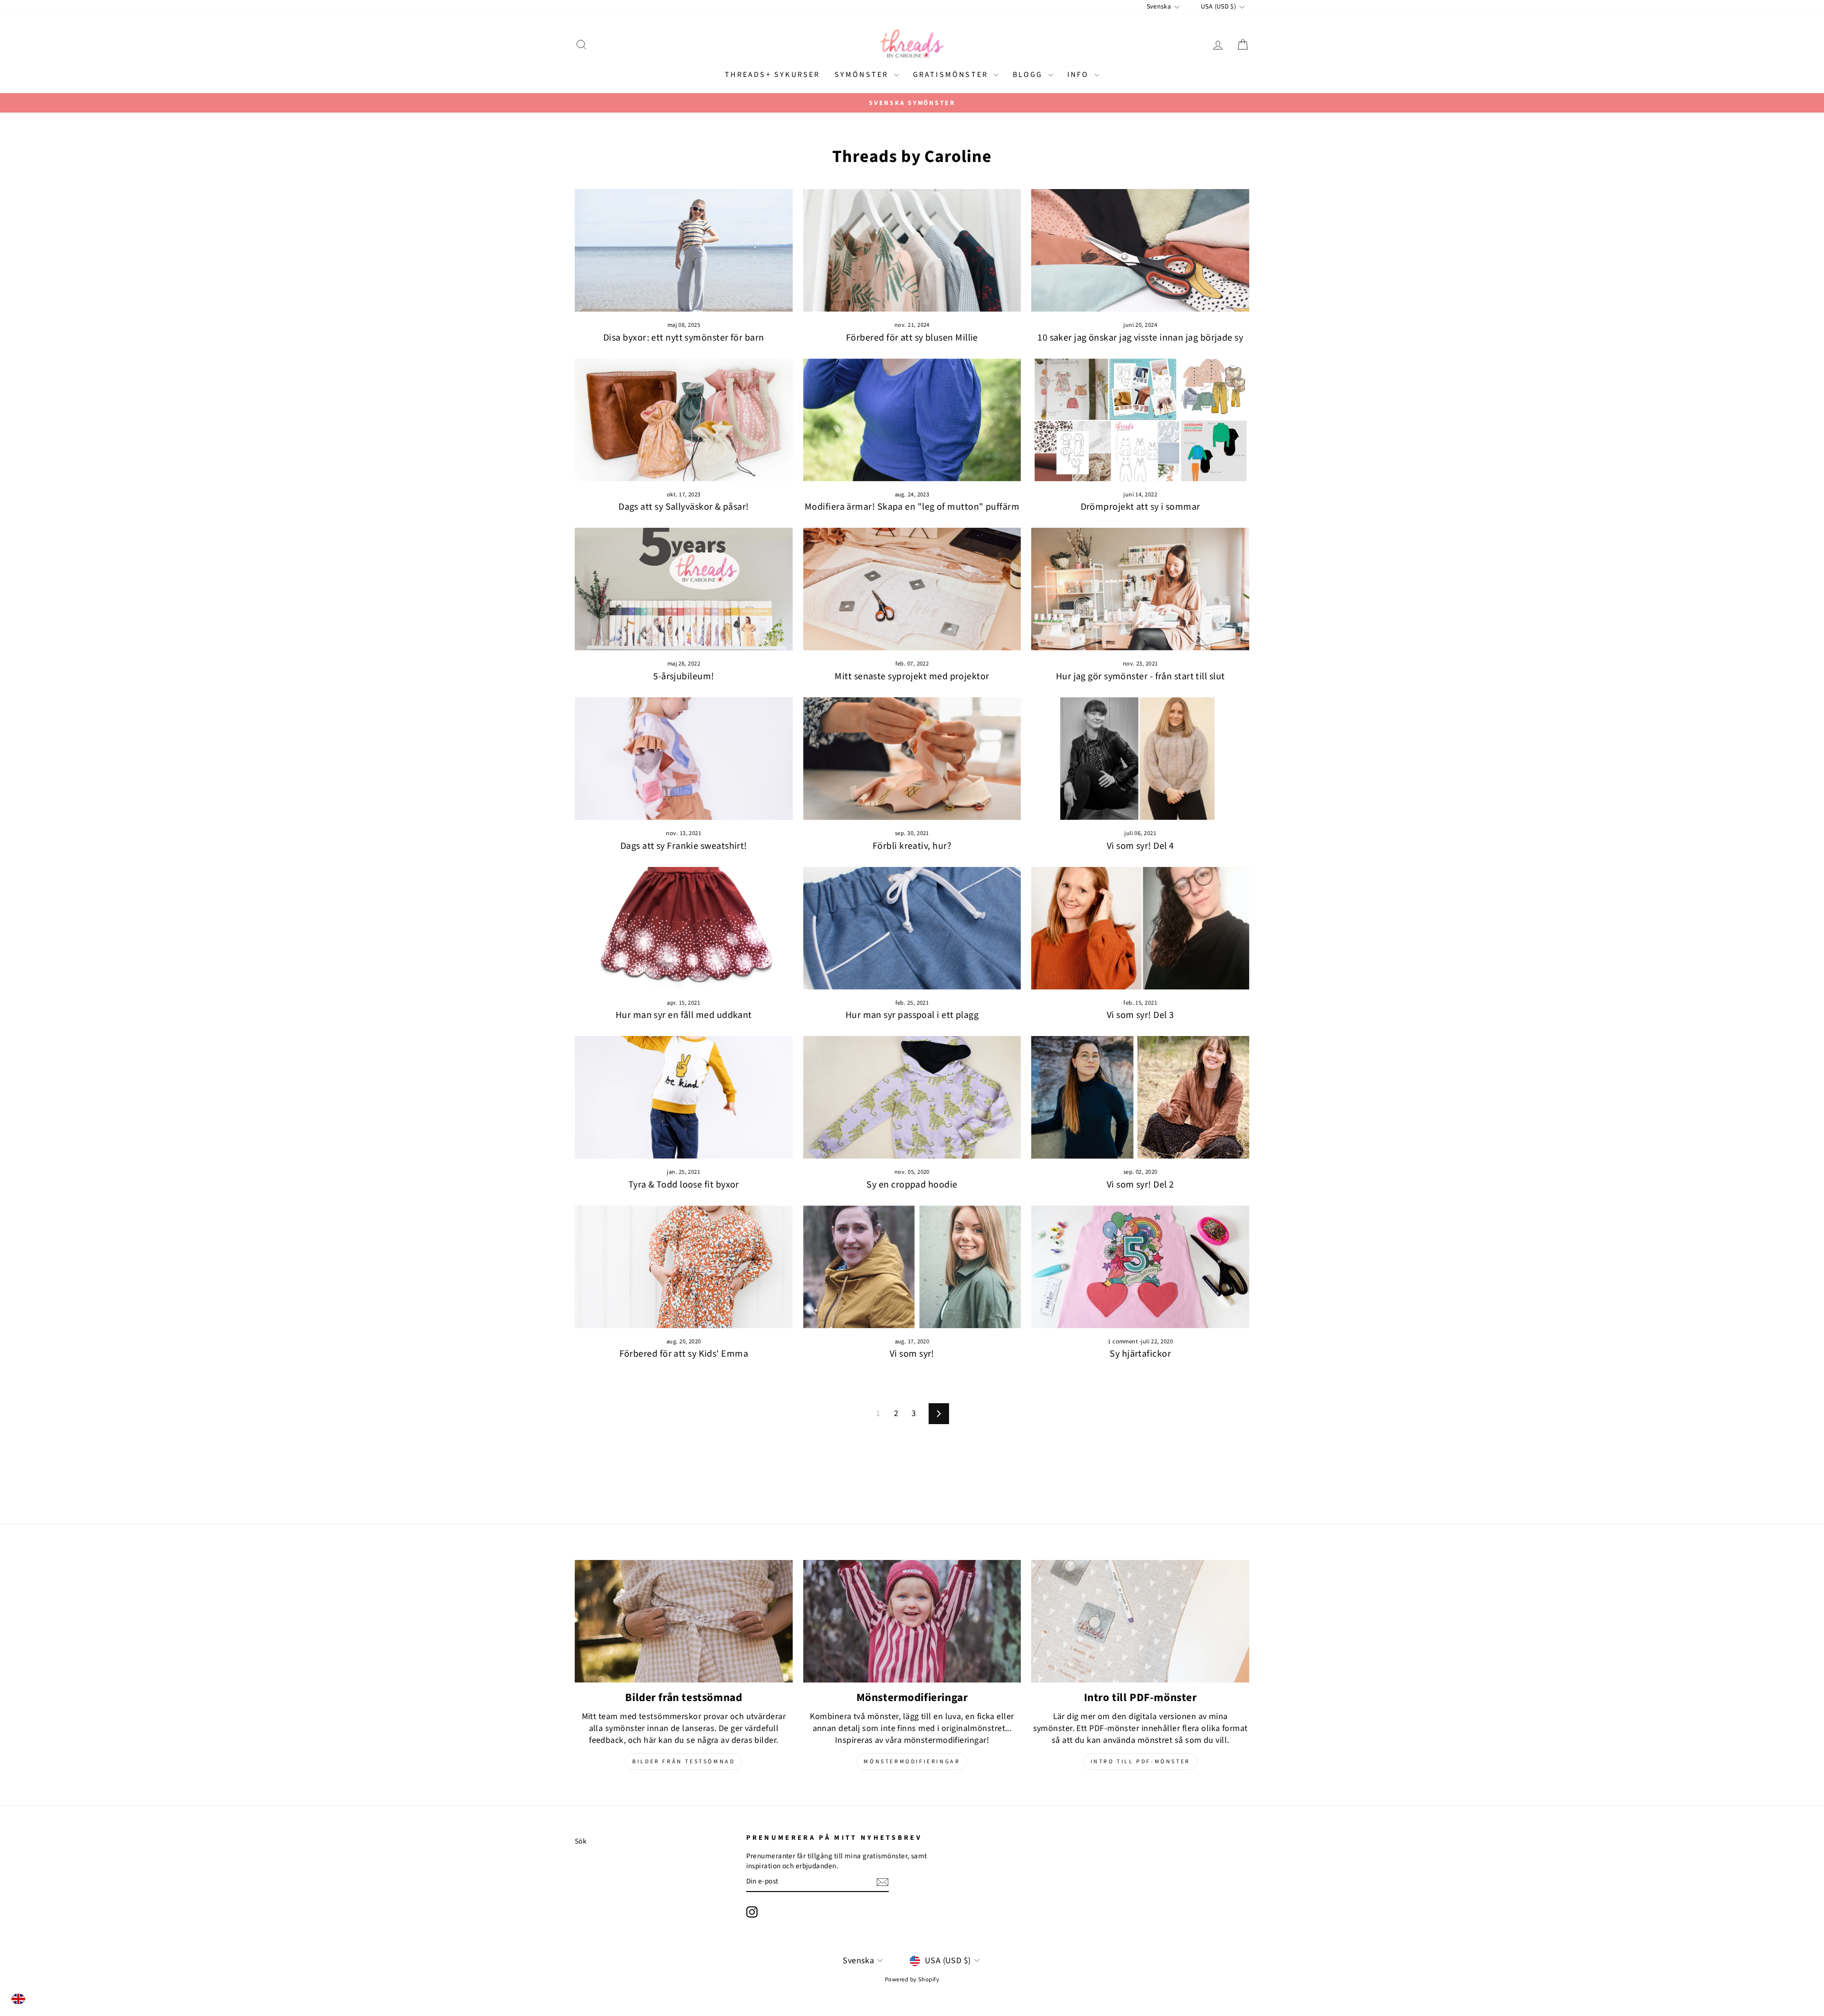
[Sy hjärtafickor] (1140, 1267)
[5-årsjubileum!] (684, 589)
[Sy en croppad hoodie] (912, 1097)
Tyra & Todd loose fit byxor (684, 1185)
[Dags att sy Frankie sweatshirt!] (684, 759)
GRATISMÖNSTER (952, 75)
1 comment (1124, 1341)
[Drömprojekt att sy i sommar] (1140, 420)
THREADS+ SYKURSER (772, 75)
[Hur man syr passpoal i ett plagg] (912, 928)
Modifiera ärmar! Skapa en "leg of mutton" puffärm (912, 507)
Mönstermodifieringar (912, 1762)
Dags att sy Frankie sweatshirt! (684, 846)
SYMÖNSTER (863, 75)
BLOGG (1029, 75)
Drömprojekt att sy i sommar (1140, 507)
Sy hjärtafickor (1140, 1354)
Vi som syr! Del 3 (1140, 1015)
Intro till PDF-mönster (1140, 1762)
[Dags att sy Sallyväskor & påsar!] (684, 420)
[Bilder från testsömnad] (684, 1621)
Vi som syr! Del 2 (1140, 1185)
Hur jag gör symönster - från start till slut (1140, 676)
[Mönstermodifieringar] (912, 1621)
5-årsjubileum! (684, 676)
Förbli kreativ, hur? (912, 846)
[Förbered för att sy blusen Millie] (912, 250)
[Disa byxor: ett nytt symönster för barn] (684, 250)
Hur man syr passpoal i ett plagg (912, 1015)
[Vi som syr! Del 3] (1140, 928)
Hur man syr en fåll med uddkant (684, 1015)
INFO (1080, 75)
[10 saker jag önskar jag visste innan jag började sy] (1140, 250)
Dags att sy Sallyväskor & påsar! (684, 507)
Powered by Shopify (912, 1979)
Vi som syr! (912, 1354)
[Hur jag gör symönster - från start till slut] (1140, 589)
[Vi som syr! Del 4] (1140, 759)
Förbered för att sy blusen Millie (912, 338)
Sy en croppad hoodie (912, 1185)
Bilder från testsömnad (684, 1762)
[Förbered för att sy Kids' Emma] (684, 1267)
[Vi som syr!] (912, 1267)
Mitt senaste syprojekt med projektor (912, 676)
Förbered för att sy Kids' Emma (684, 1354)
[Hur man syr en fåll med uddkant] (684, 928)
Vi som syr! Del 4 (1140, 846)
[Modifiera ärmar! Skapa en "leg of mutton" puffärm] (912, 420)
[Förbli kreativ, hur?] (912, 759)
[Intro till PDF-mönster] (1140, 1621)
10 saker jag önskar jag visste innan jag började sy (1140, 338)
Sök (581, 1841)
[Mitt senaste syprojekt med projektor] (912, 589)
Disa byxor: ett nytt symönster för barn (684, 338)
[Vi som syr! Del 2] (1140, 1097)
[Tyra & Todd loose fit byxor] (684, 1097)
